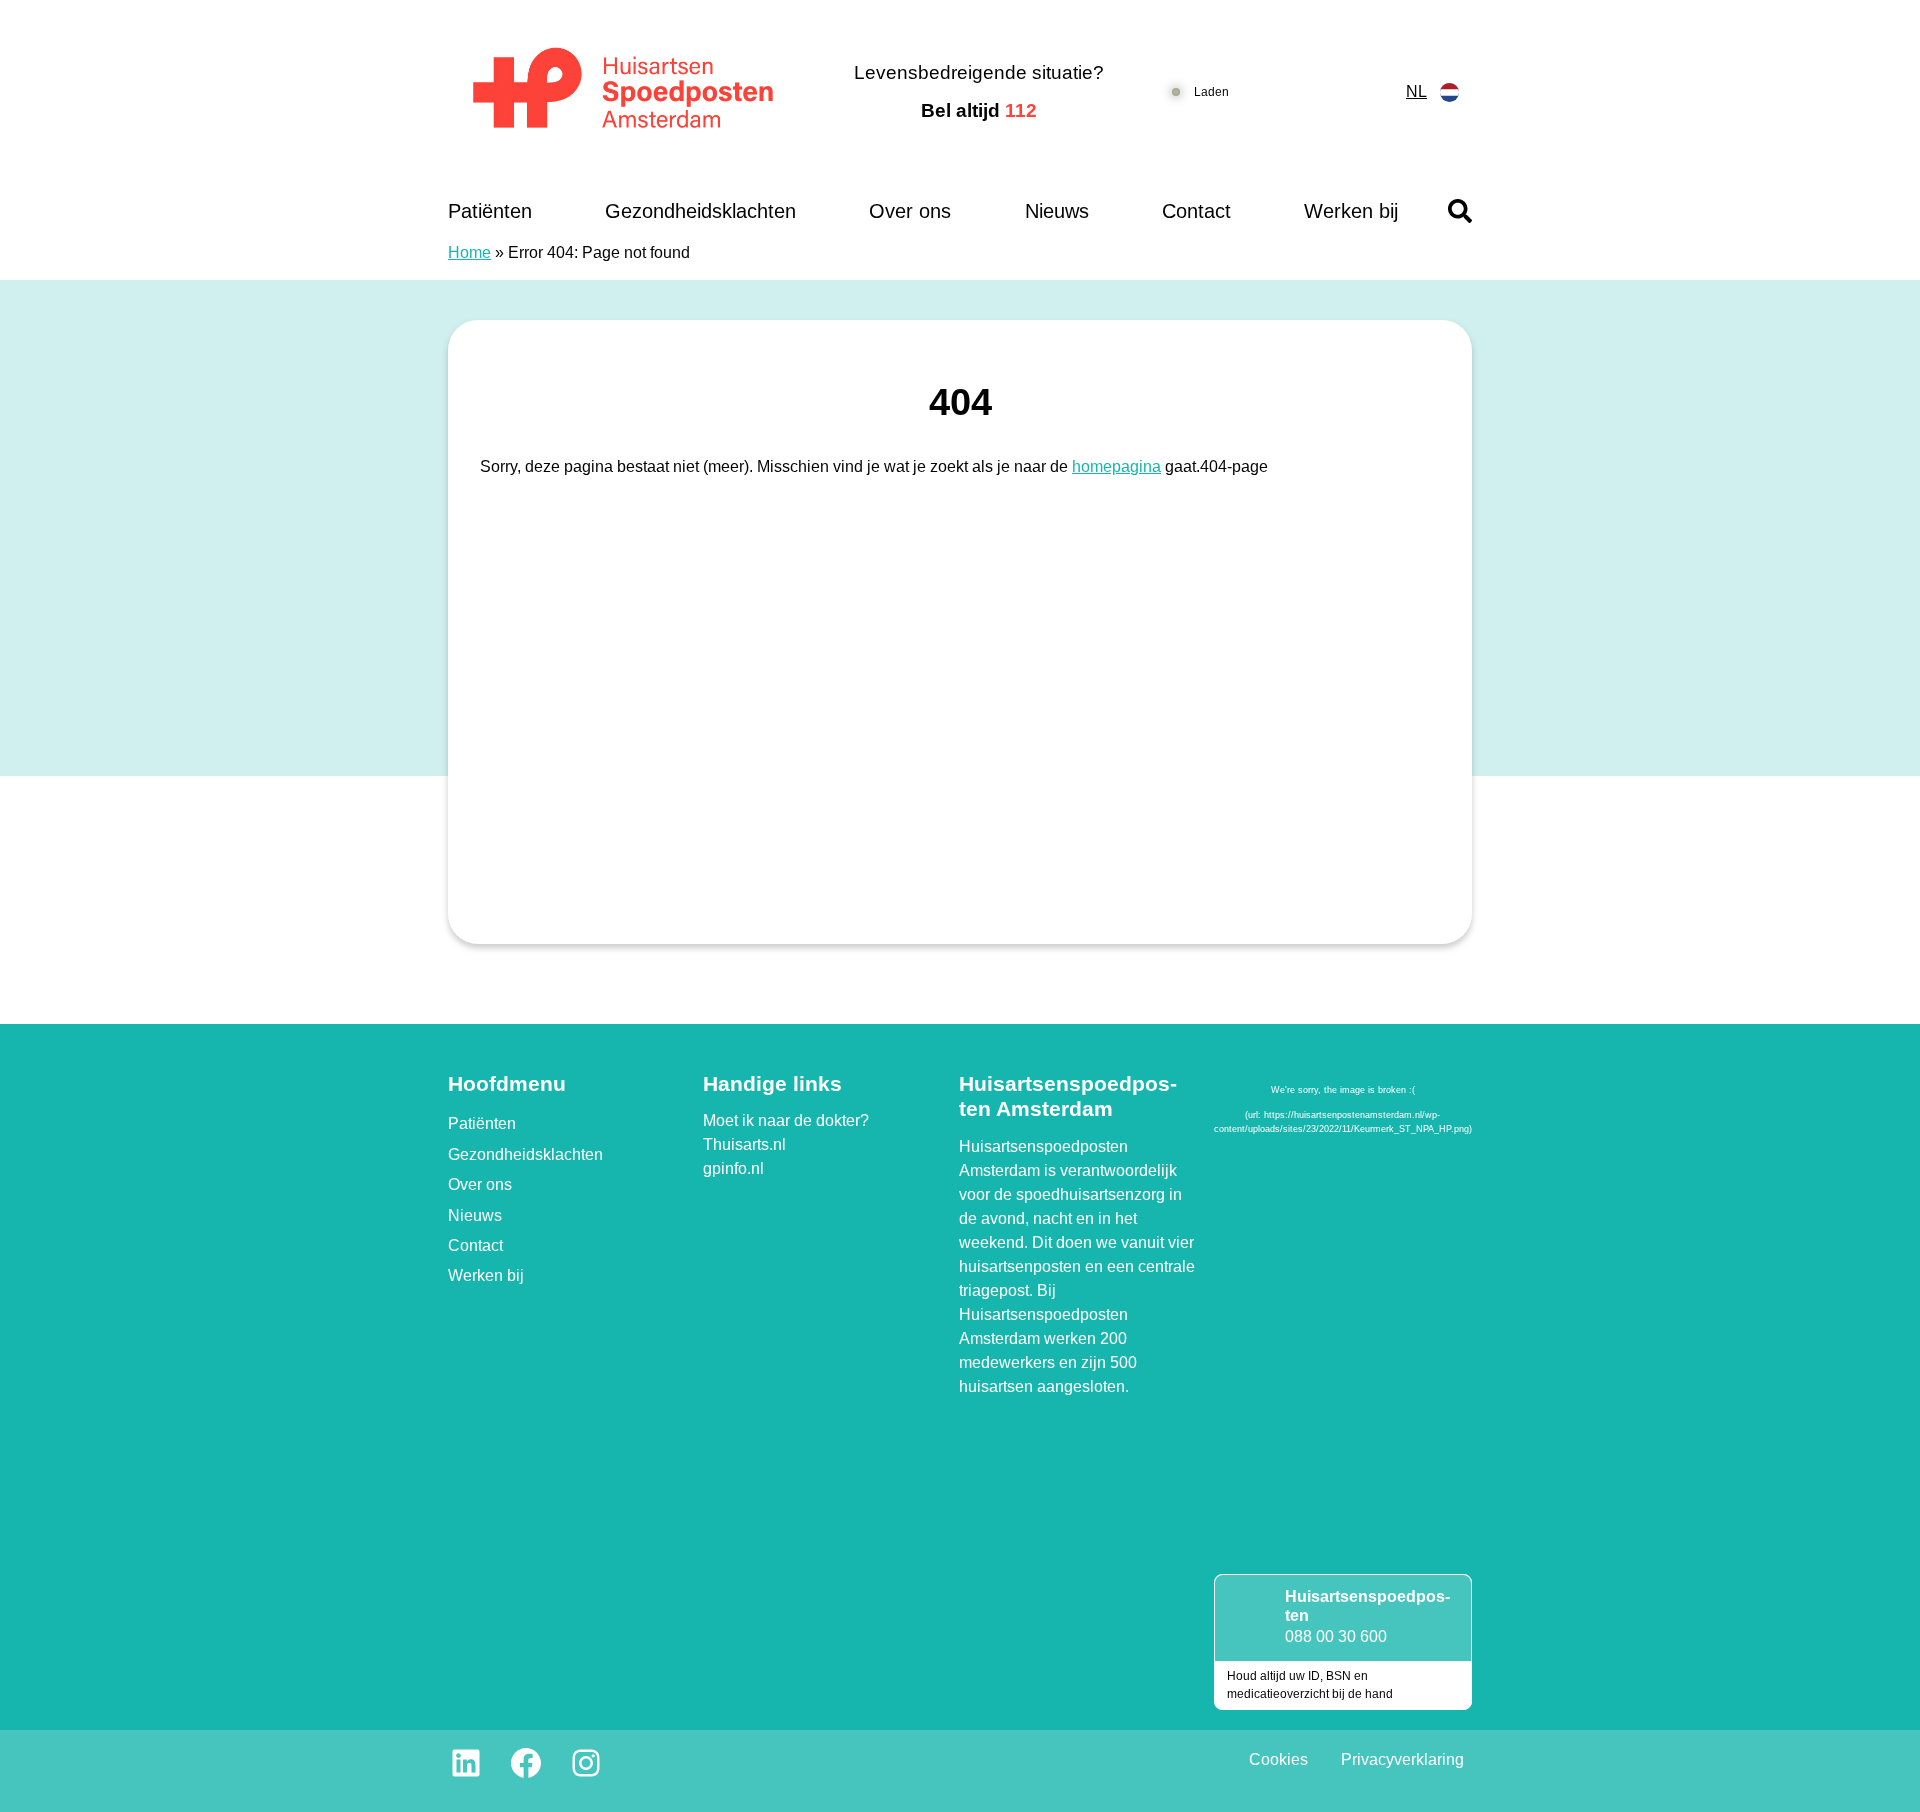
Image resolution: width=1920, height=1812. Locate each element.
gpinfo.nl (733, 1168)
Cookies (1278, 1759)
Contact (1196, 211)
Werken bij (1351, 211)
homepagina (1116, 466)
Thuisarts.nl (744, 1144)
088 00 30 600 (1336, 1636)
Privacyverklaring (1402, 1759)
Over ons (910, 211)
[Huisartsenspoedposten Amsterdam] (624, 92)
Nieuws (1057, 211)
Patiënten (490, 211)
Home (469, 252)
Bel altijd (979, 110)
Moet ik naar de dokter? (786, 1120)
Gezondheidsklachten (700, 211)
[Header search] (1460, 211)
